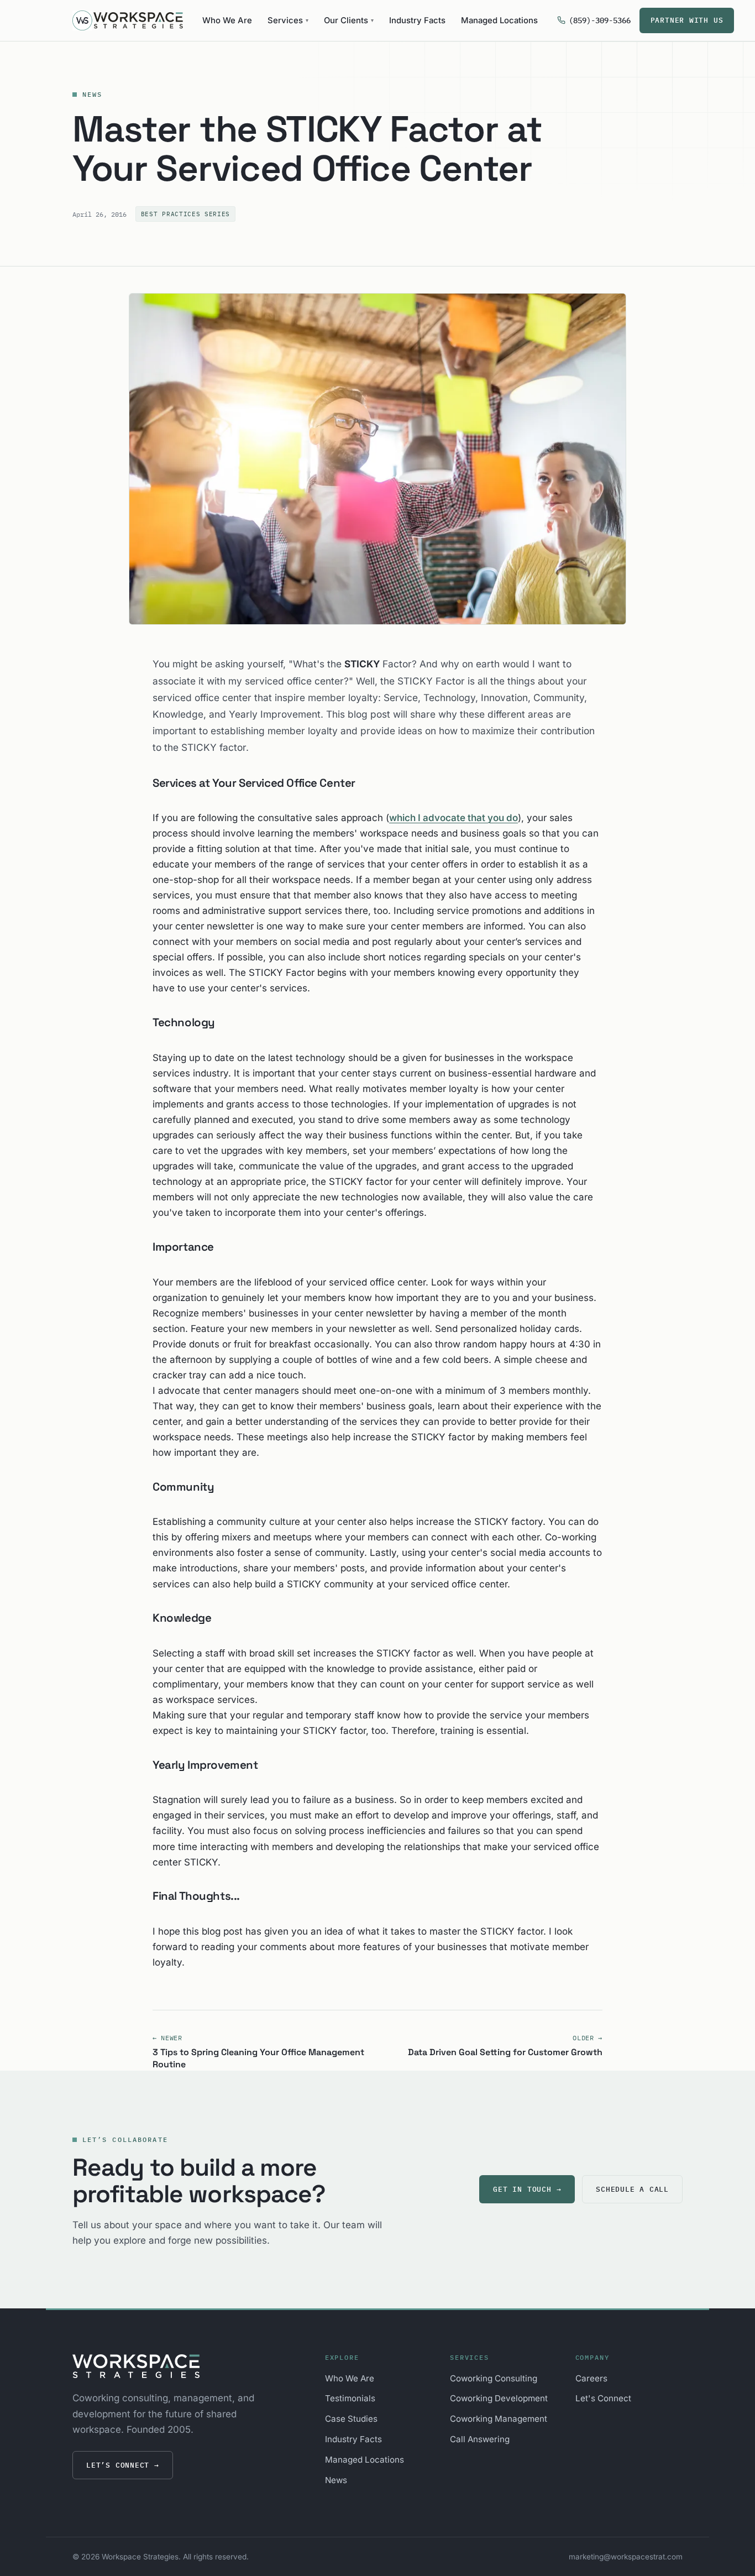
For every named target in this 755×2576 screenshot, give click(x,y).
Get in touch (527, 2189)
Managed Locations (499, 20)
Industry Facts (417, 20)
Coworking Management (499, 2419)
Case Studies (351, 2419)
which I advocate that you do (453, 818)
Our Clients (349, 20)
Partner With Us (687, 20)
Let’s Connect (123, 2465)
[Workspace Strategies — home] (128, 20)
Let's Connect (603, 2398)
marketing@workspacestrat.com (626, 2557)
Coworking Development (499, 2398)
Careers (591, 2378)
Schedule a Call (632, 2189)
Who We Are (227, 20)
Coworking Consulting (494, 2378)
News (93, 94)
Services (288, 20)
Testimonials (350, 2398)
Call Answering (480, 2439)
